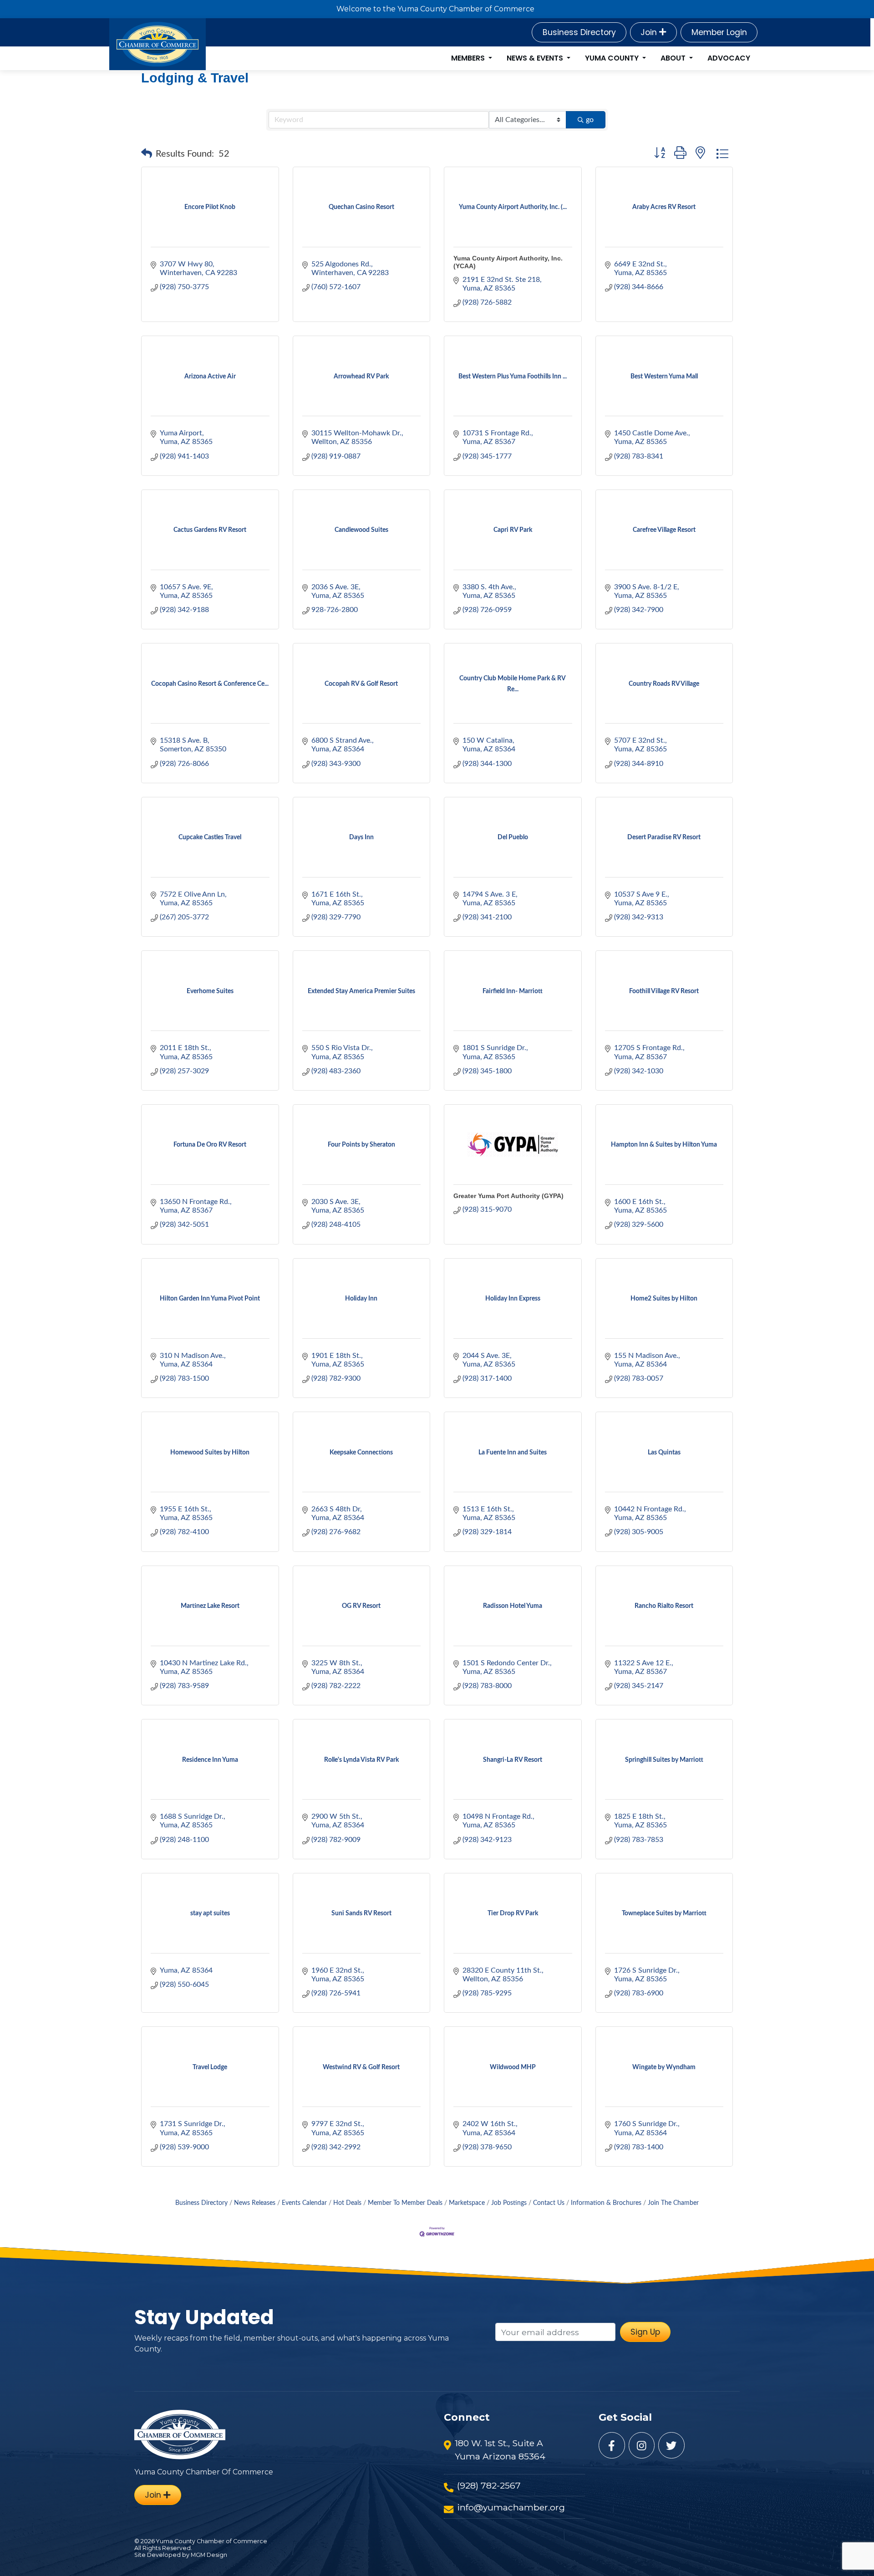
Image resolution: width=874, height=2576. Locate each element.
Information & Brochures (606, 2203)
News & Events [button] (536, 58)
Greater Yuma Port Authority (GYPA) (508, 1196)
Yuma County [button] (613, 58)
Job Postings (509, 2203)
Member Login (719, 32)
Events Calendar (304, 2203)
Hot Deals (347, 2203)
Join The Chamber (673, 2203)
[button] (147, 154)
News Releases (255, 2203)
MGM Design (209, 2555)
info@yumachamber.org (511, 2507)
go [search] (590, 120)
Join (650, 32)
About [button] (674, 58)
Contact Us (549, 2203)
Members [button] (469, 58)
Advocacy (729, 58)
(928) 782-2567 (489, 2485)
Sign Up (645, 2332)
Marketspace (467, 2203)
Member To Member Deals (405, 2203)
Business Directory (579, 32)
